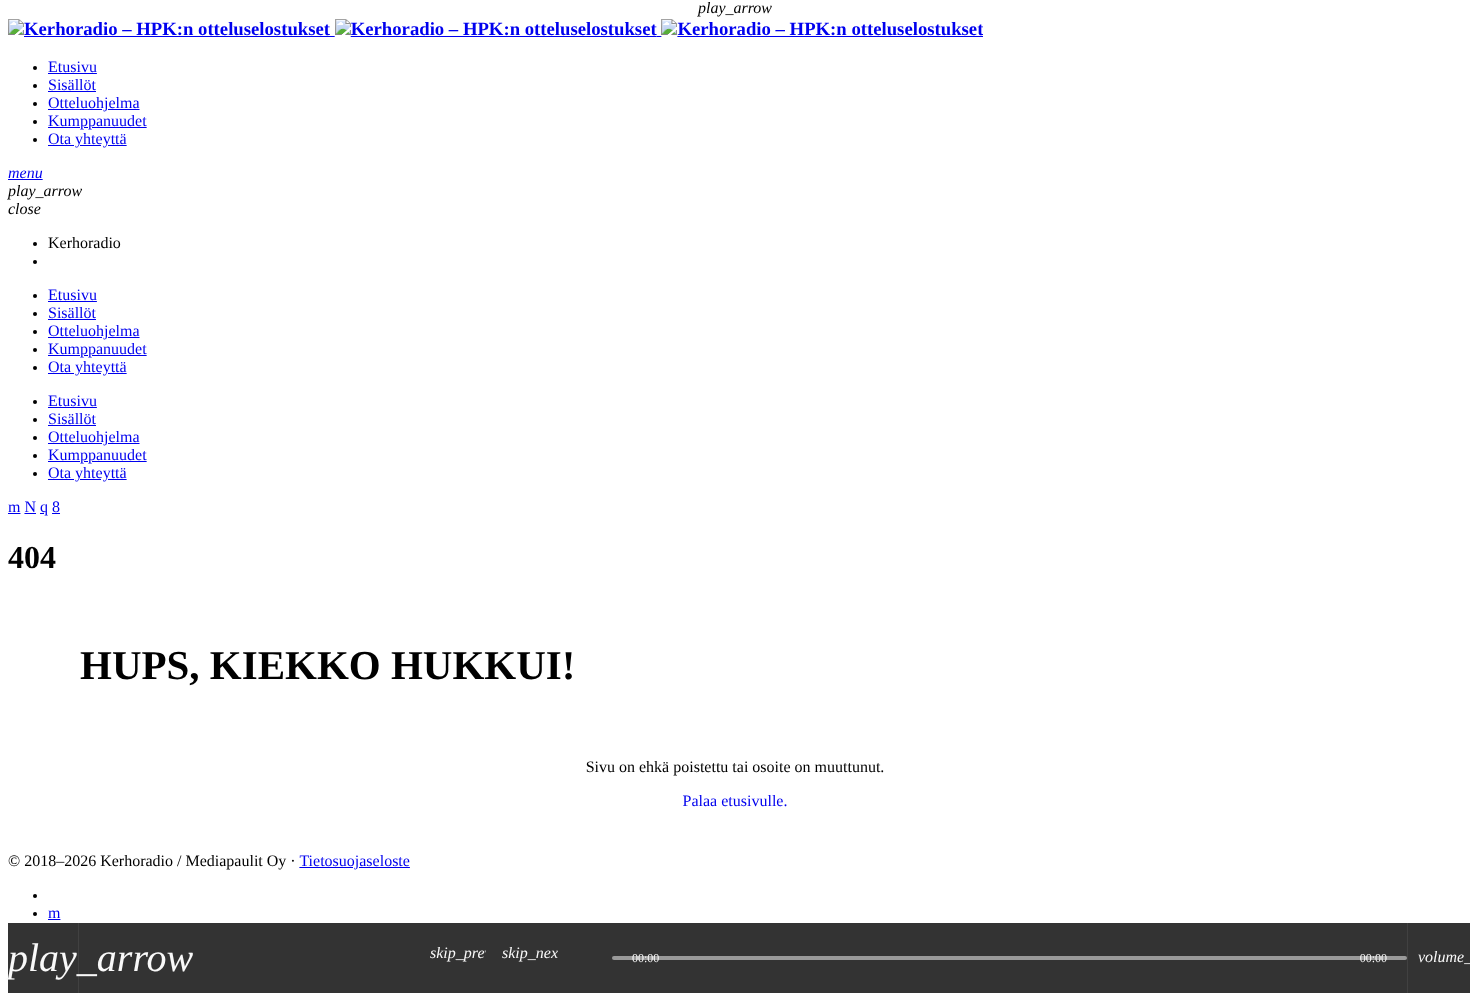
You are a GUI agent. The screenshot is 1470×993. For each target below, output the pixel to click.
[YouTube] (54, 913)
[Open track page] (592, 958)
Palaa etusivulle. (735, 801)
